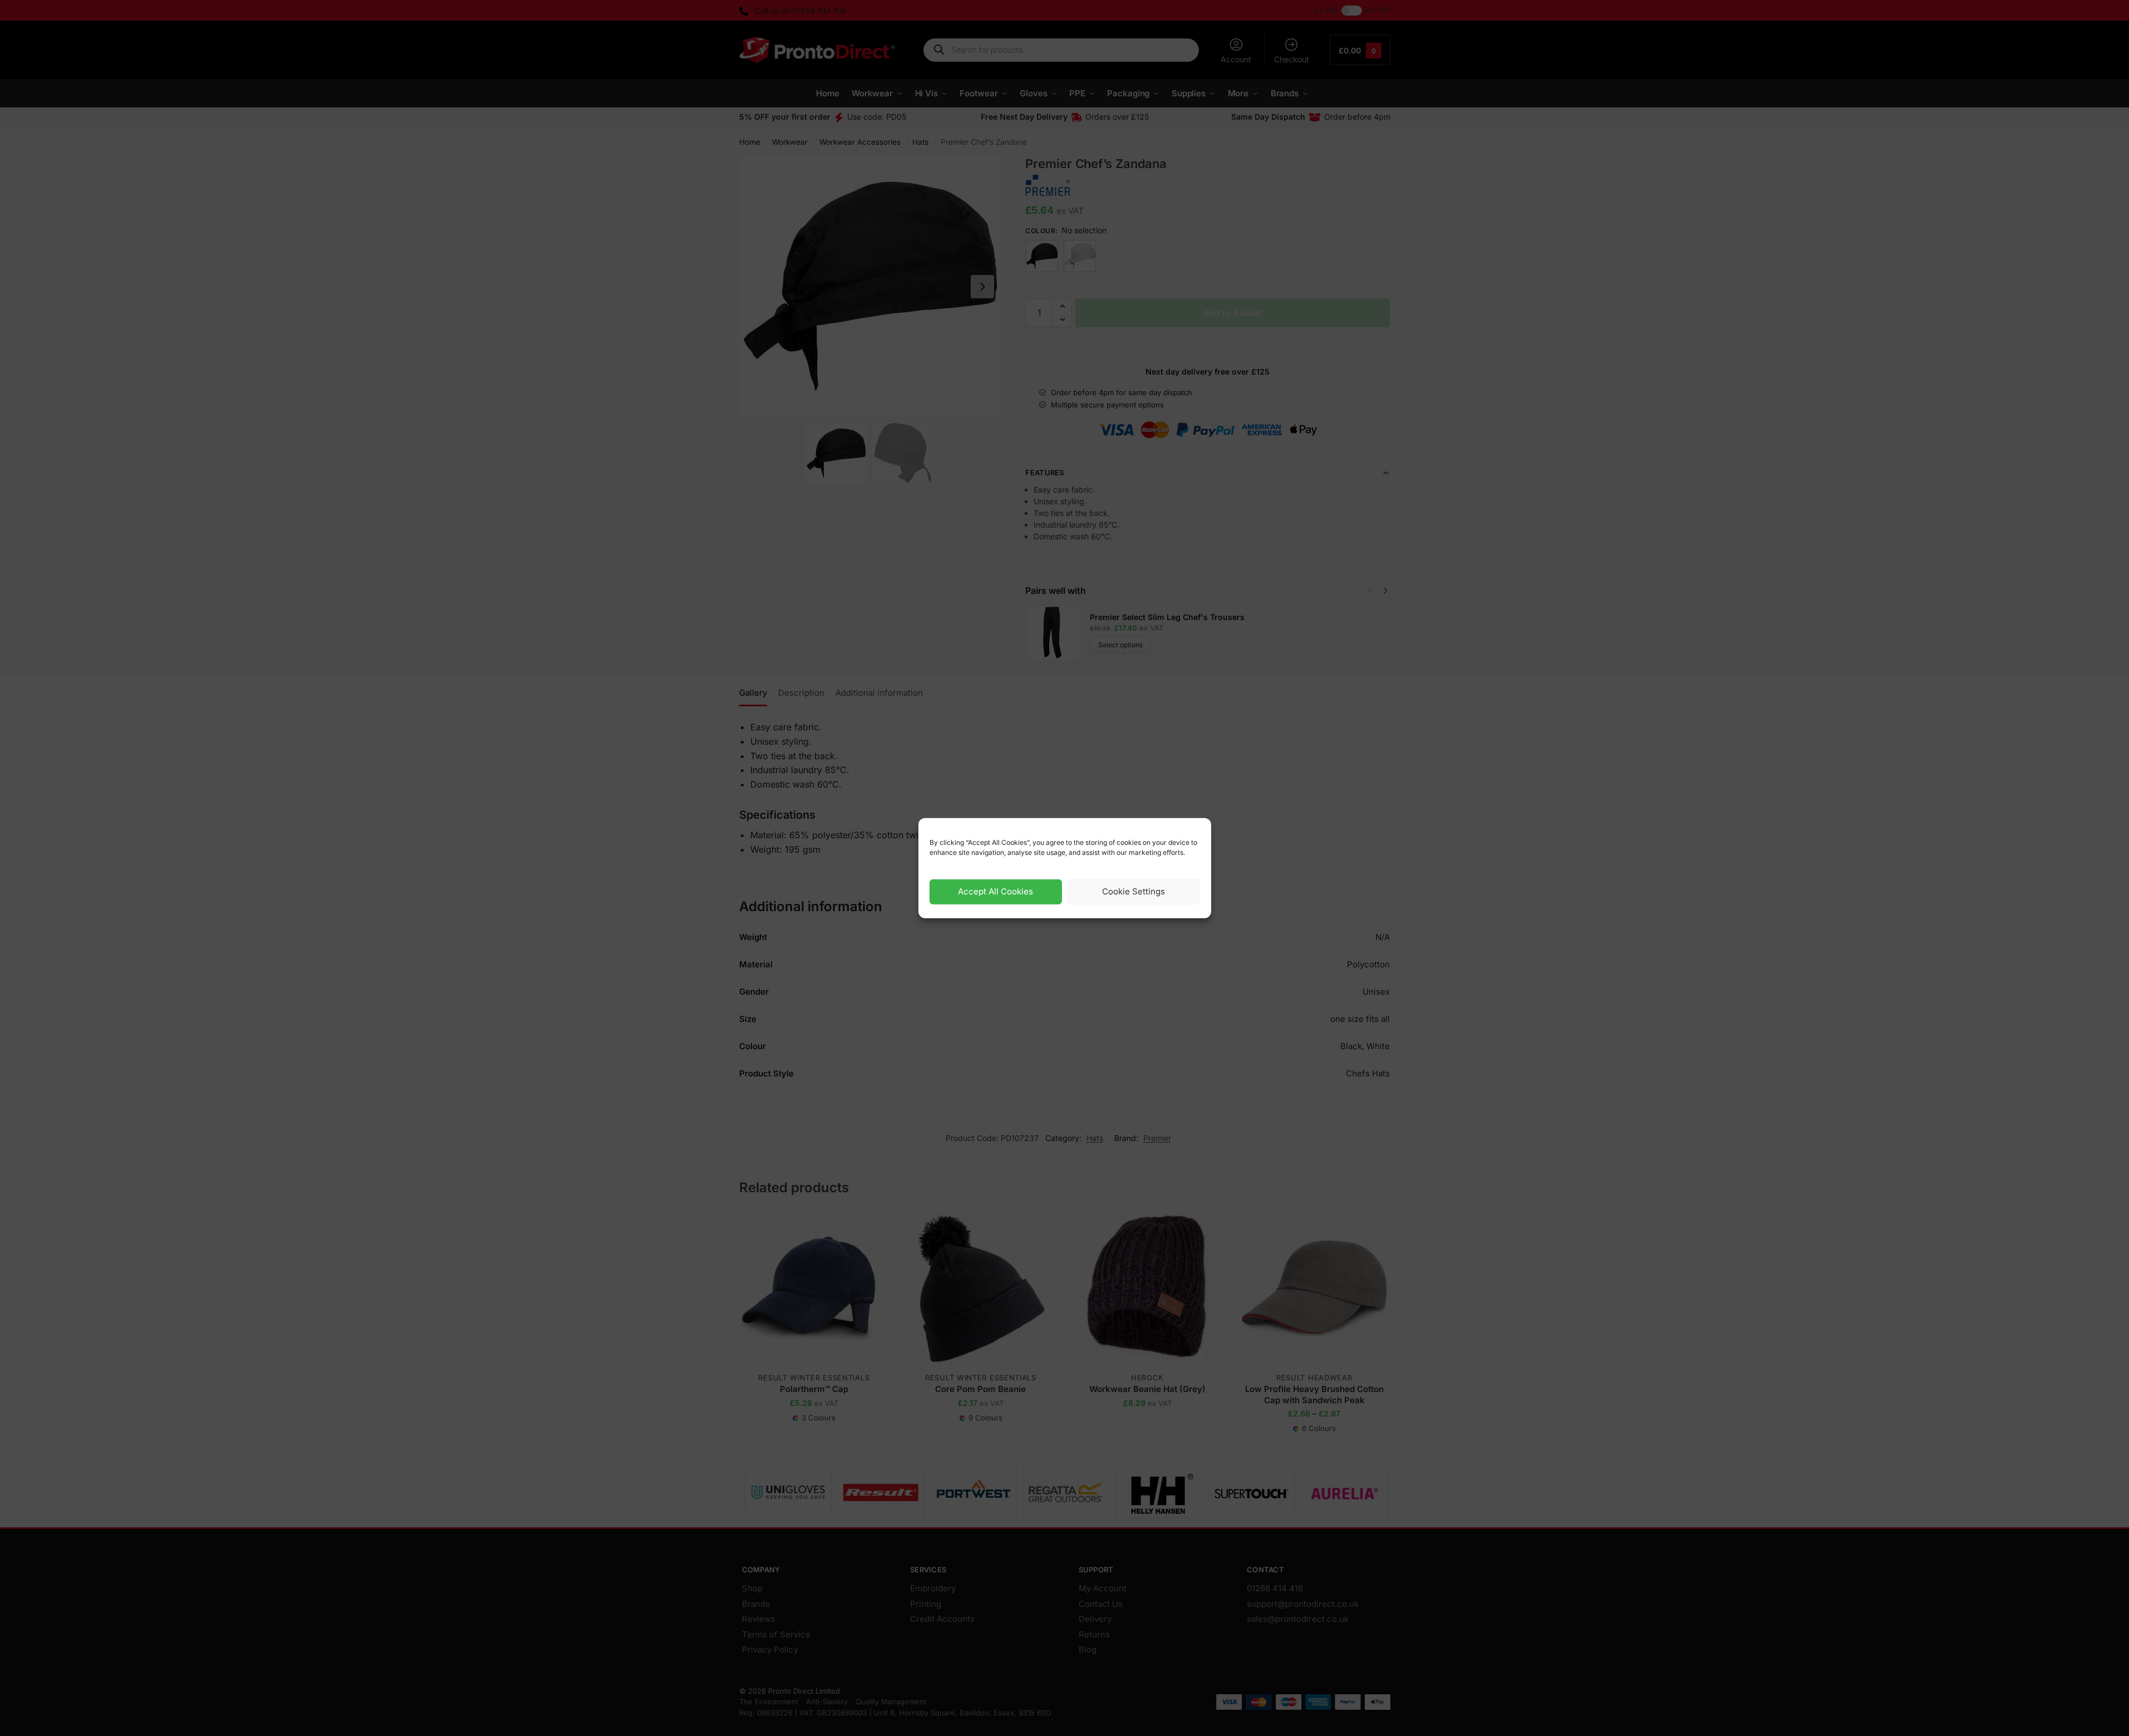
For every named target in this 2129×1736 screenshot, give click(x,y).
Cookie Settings (1134, 891)
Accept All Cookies (995, 891)
